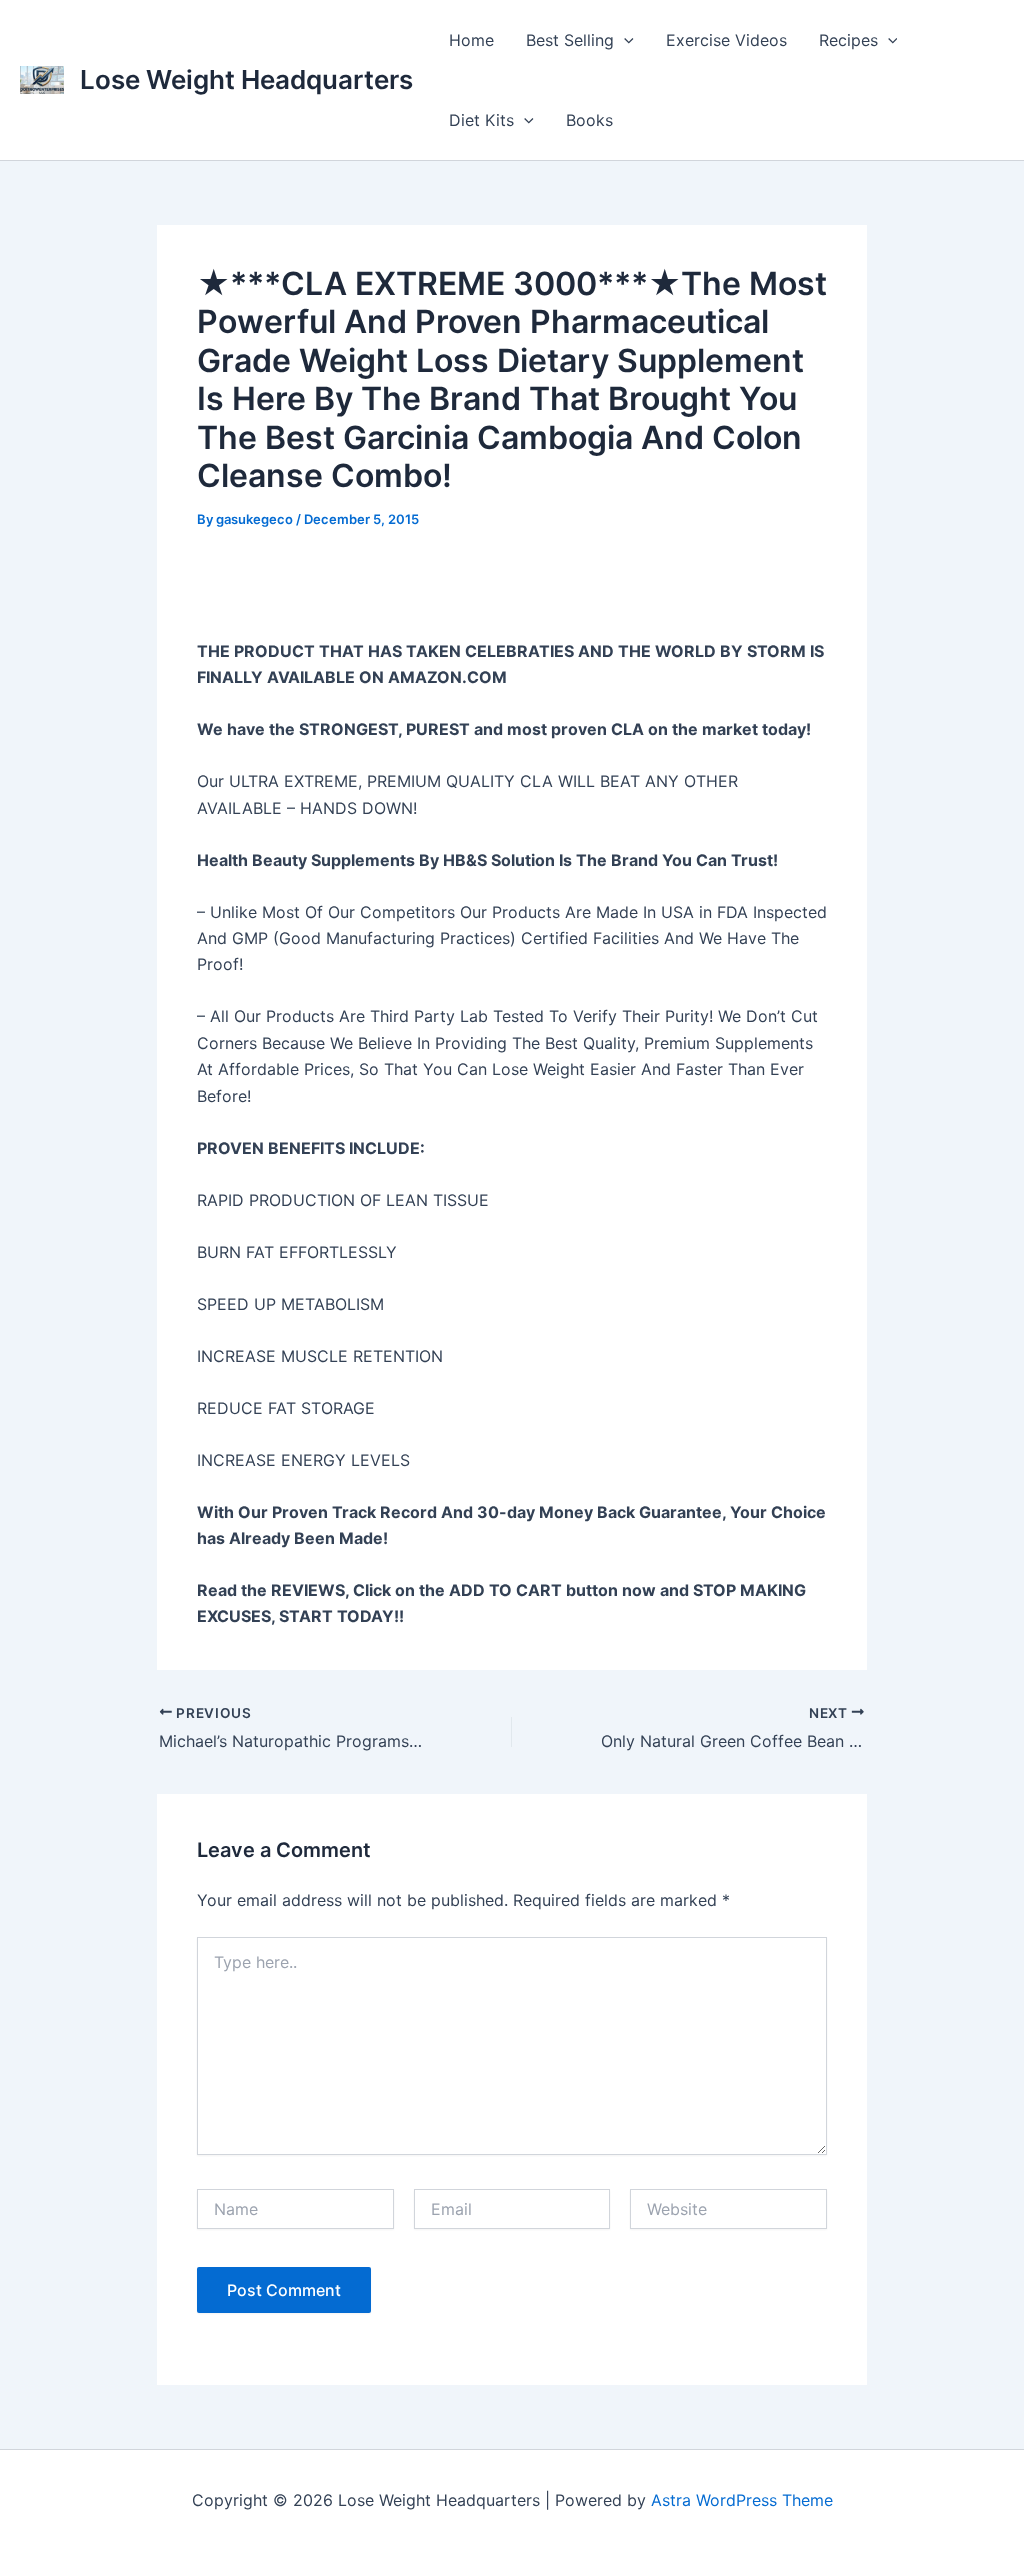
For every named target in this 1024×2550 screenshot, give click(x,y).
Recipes (848, 40)
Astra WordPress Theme (742, 2500)
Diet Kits (481, 120)
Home (471, 40)
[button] (624, 40)
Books (589, 120)
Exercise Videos (726, 40)
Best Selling (570, 40)
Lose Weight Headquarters (246, 79)
